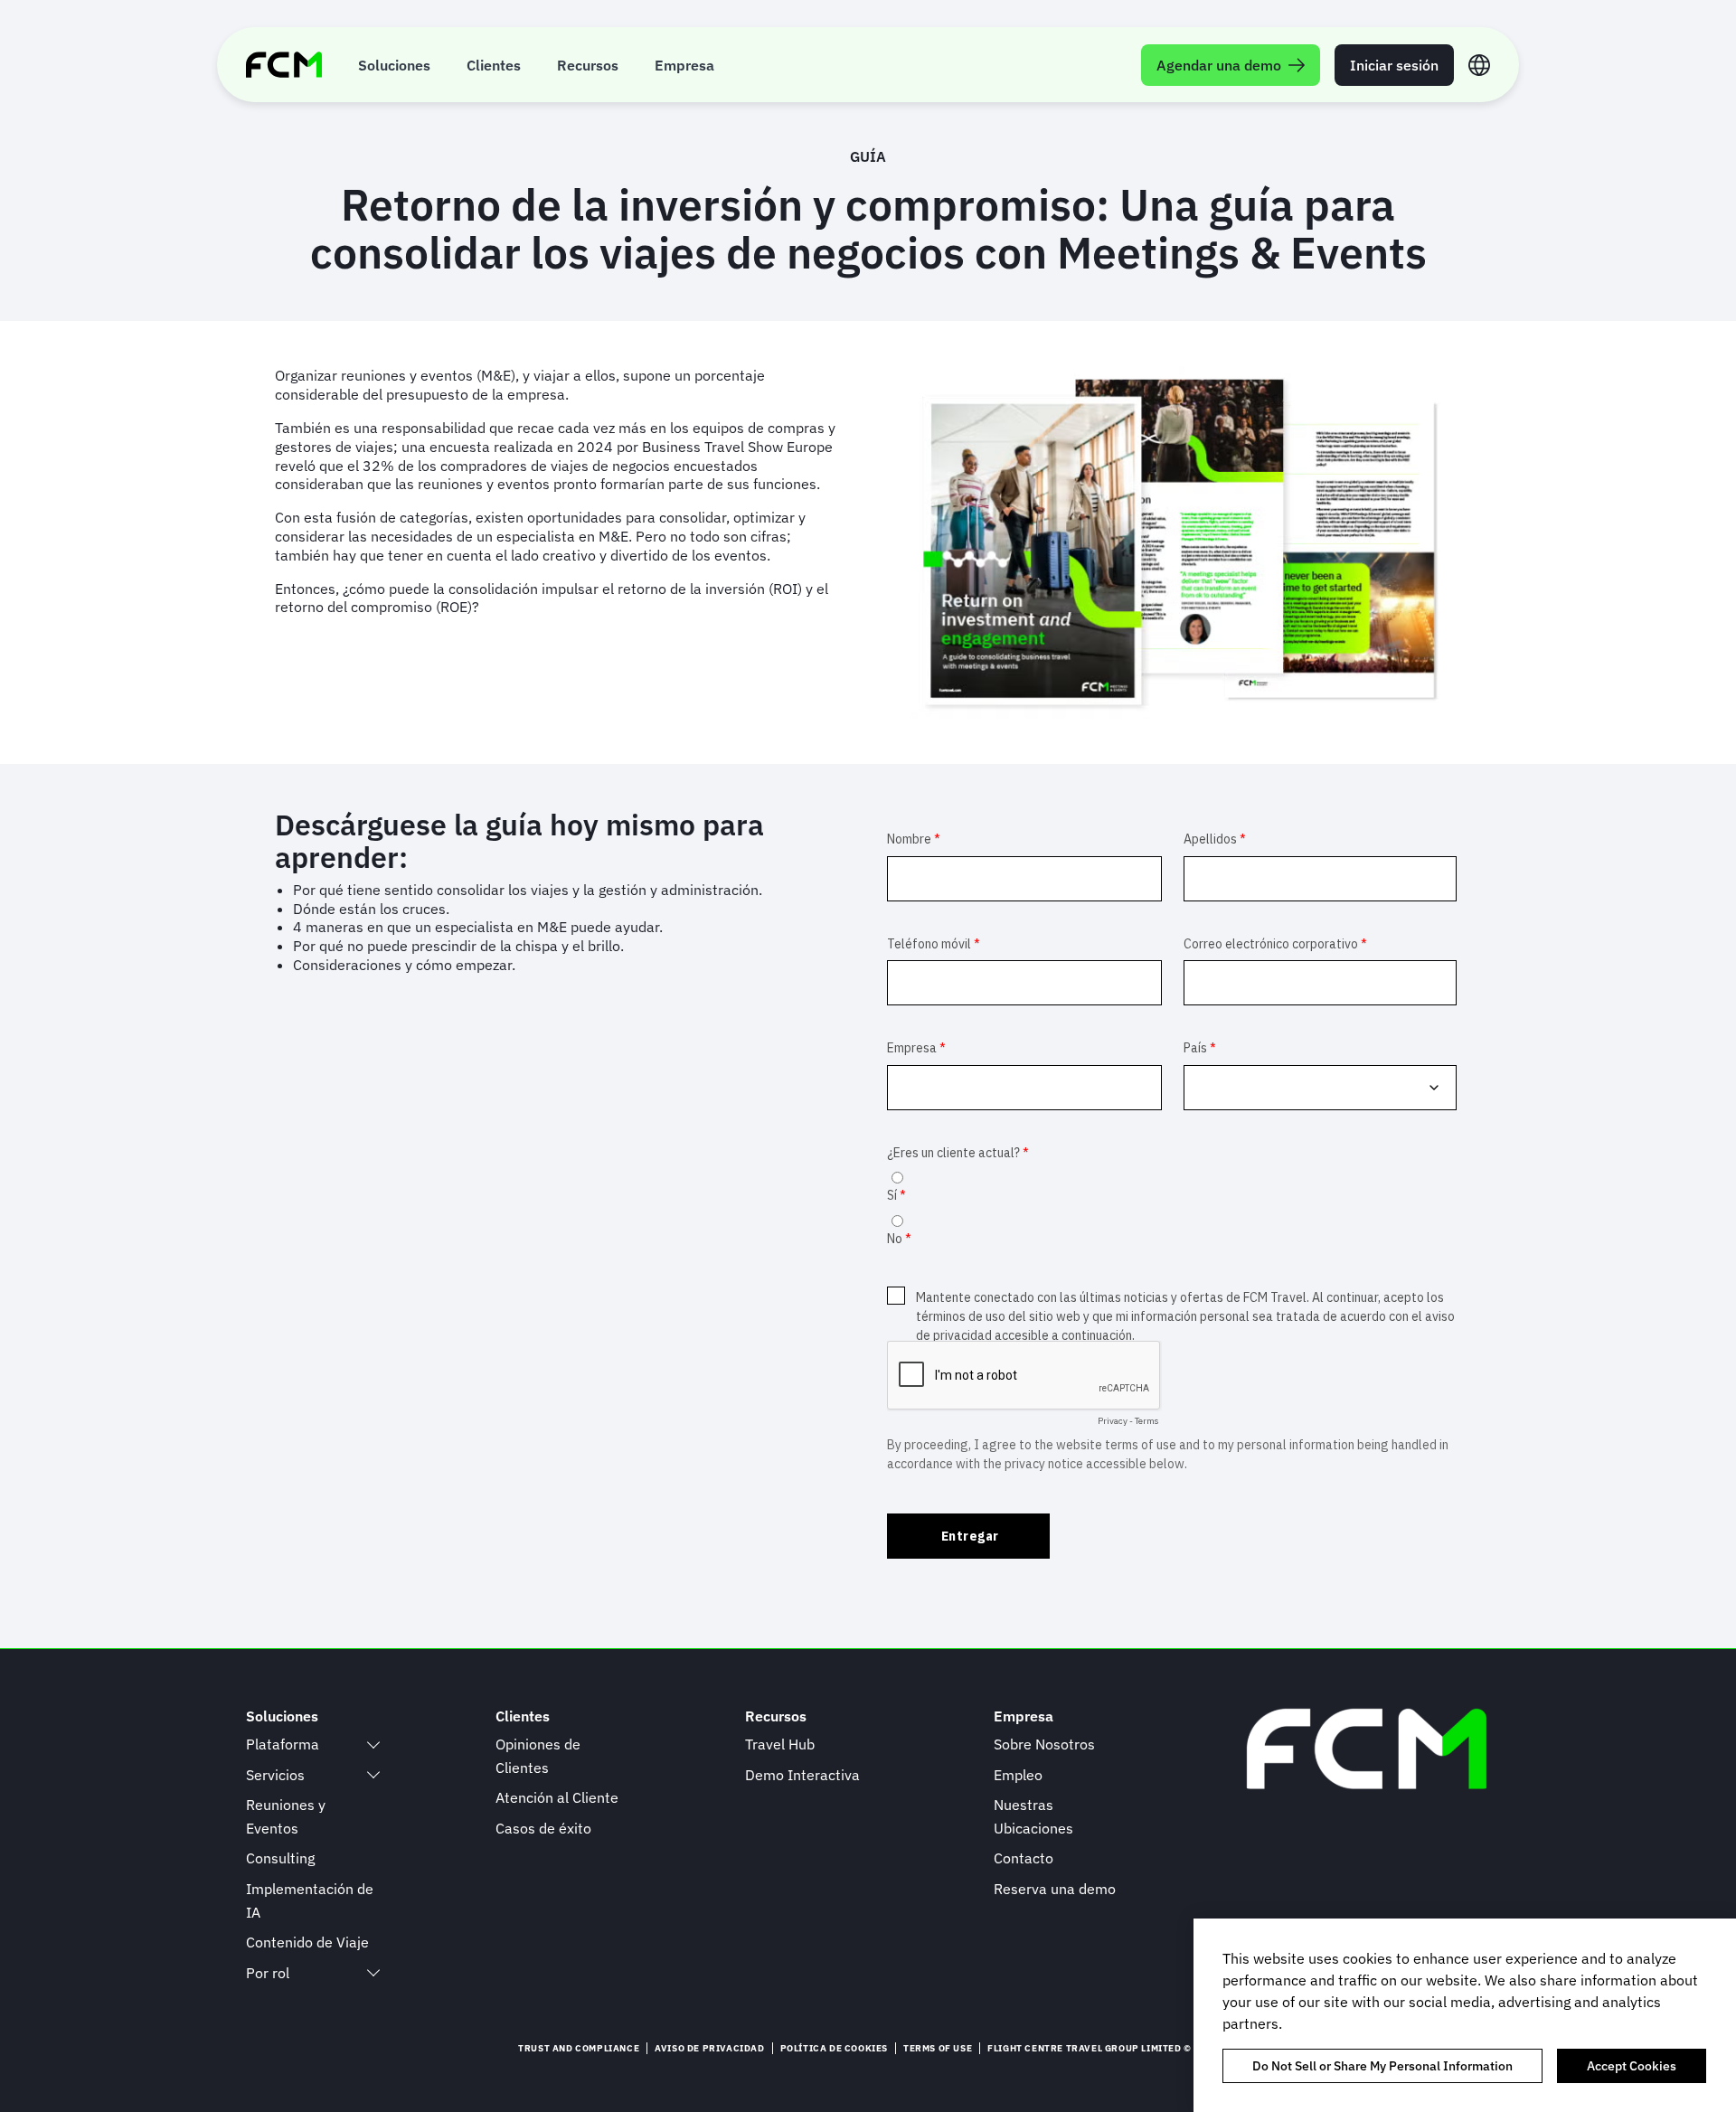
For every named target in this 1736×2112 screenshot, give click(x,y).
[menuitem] (394, 65)
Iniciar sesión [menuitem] (1394, 65)
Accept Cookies (1632, 2066)
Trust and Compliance (579, 2048)
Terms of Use (938, 2048)
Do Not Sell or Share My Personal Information (1382, 2066)
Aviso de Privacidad (709, 2048)
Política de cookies (834, 2048)
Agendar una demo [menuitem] (1219, 65)
